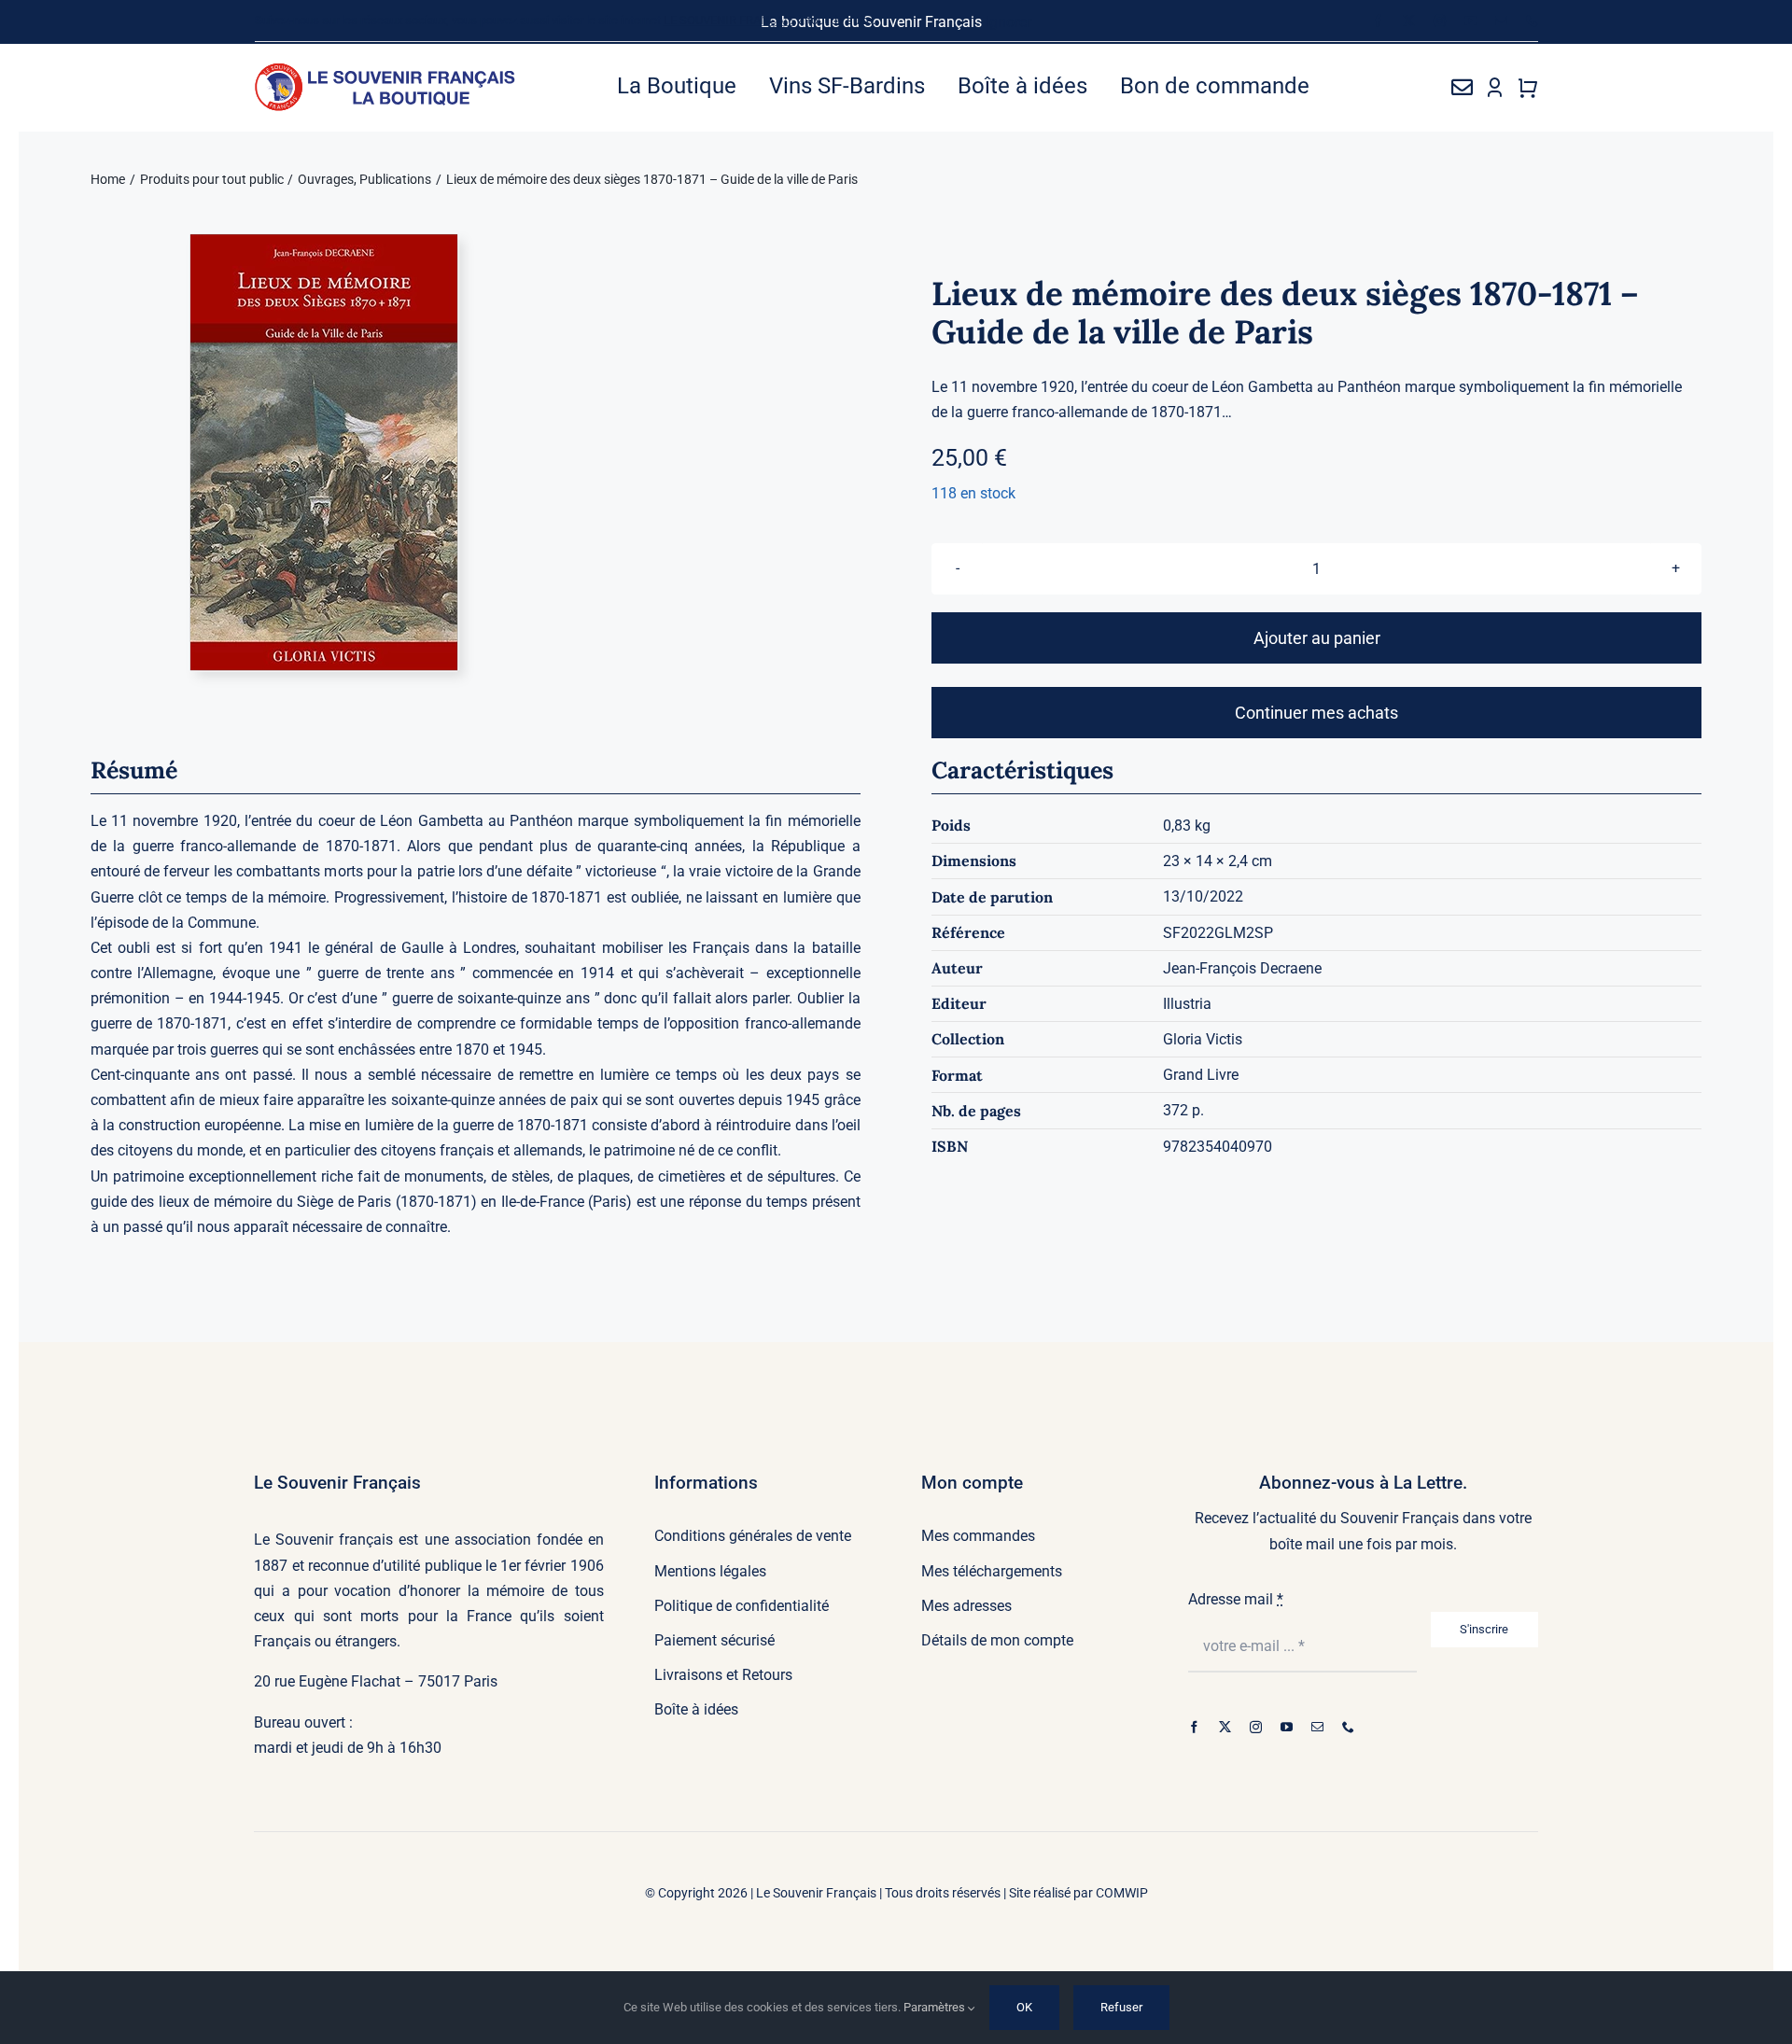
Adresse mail (1236, 1599)
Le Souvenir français (323, 1540)
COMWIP (1122, 1893)
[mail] (1501, 21)
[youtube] (1470, 21)
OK (1024, 2007)
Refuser (1121, 2007)
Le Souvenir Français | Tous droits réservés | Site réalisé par (926, 1893)
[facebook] (1378, 21)
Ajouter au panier (1317, 638)
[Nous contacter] (1462, 87)
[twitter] (1409, 21)
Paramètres (936, 2007)
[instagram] (1440, 21)
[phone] (1532, 21)
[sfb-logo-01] (386, 70)
